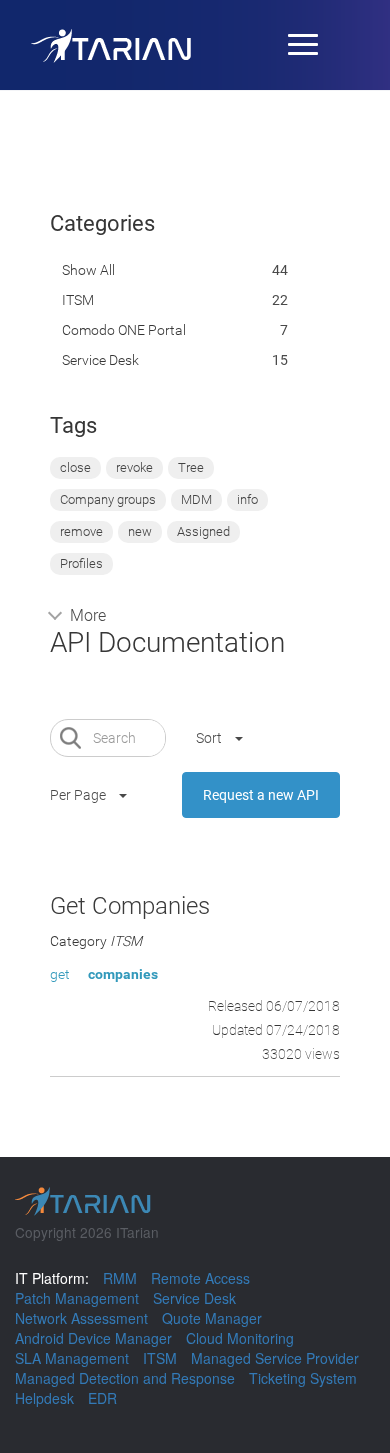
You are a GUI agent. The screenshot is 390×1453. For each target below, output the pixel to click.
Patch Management (77, 1298)
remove (81, 531)
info (247, 499)
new (140, 531)
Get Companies (130, 906)
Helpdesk (44, 1398)
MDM (196, 499)
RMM (120, 1278)
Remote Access (200, 1278)
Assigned (203, 531)
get (60, 974)
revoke (134, 467)
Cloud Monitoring (240, 1338)
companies (123, 974)
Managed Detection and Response (125, 1378)
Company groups (108, 499)
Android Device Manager (93, 1338)
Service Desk (100, 360)
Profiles (81, 563)
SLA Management (72, 1358)
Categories (102, 223)
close (75, 467)
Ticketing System (303, 1378)
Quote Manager (212, 1318)
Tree (191, 467)
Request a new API (261, 795)
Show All (88, 270)
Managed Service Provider (275, 1358)
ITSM (78, 300)
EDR (102, 1398)
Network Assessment (81, 1318)
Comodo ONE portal (124, 330)
